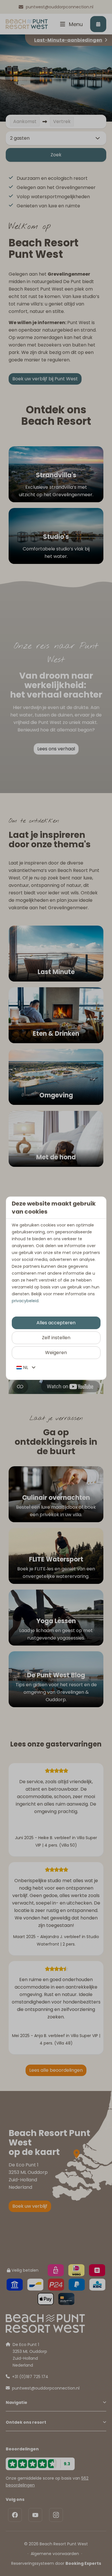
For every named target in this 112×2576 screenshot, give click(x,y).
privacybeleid (25, 1301)
